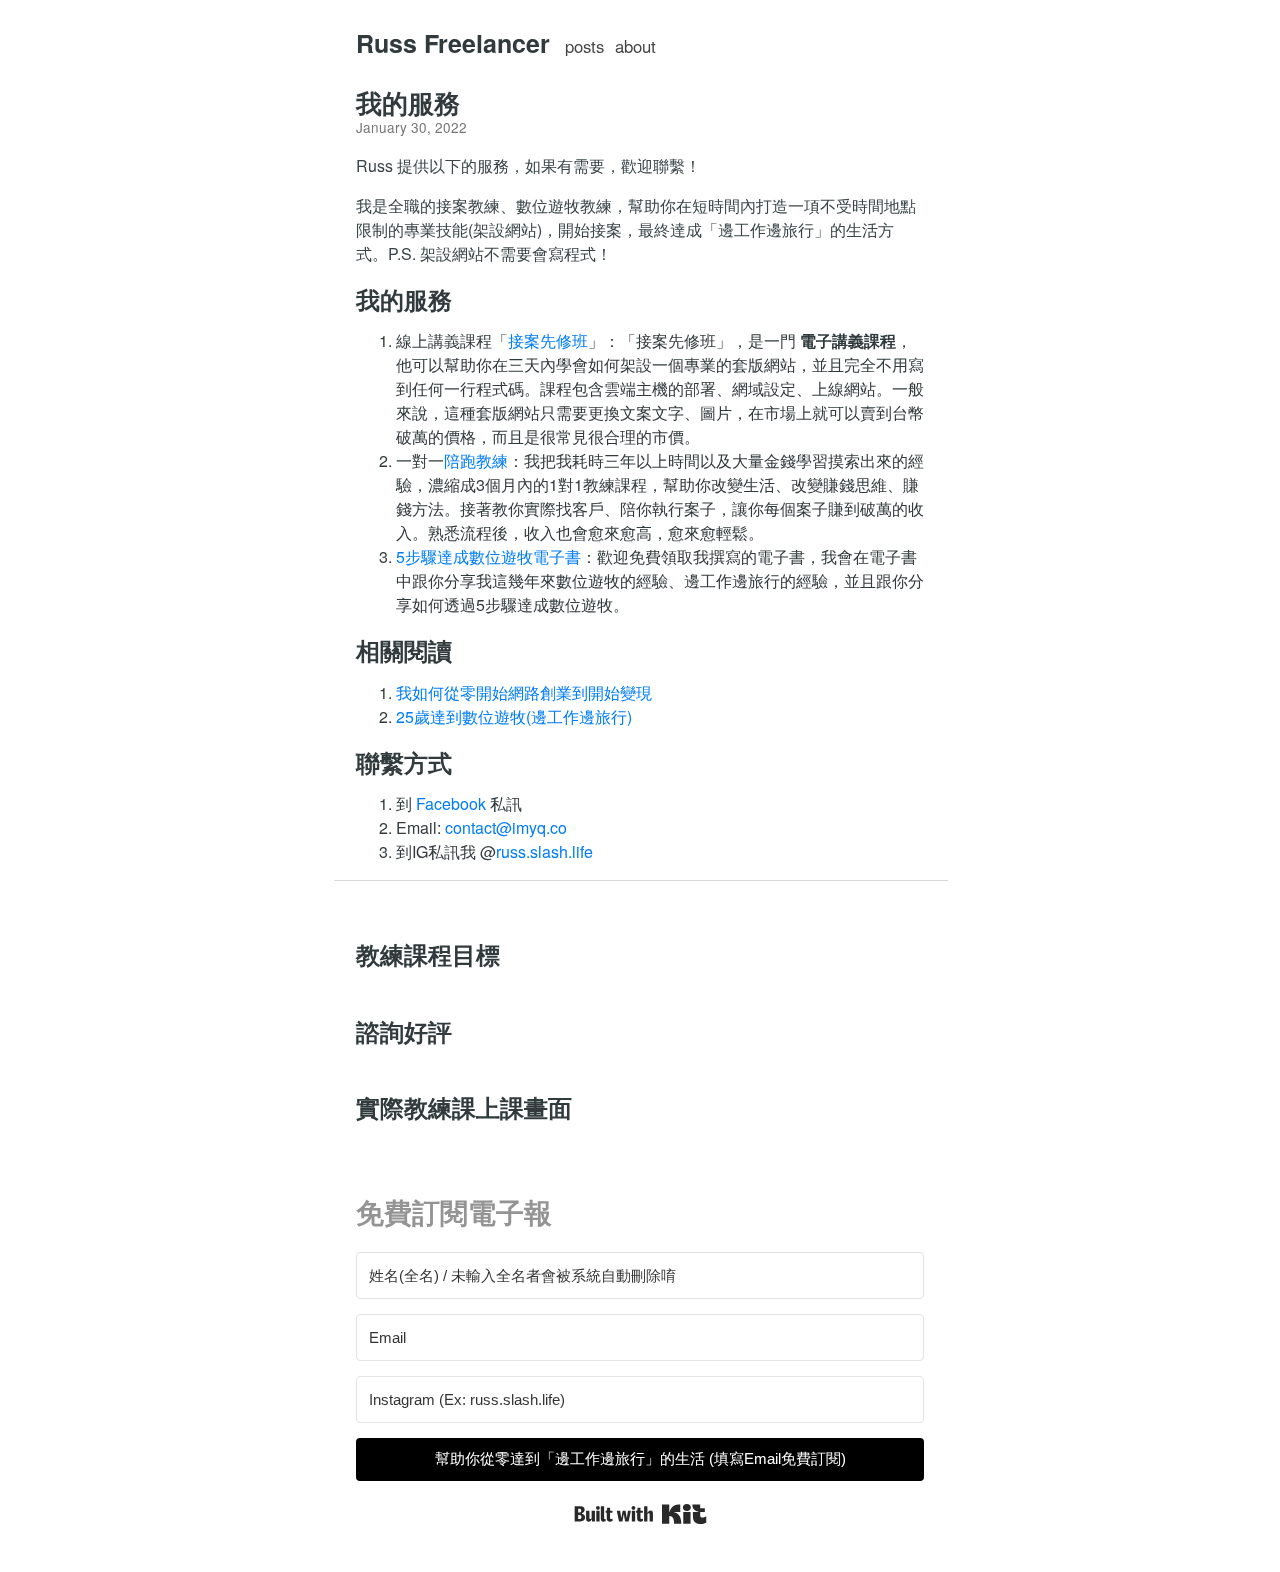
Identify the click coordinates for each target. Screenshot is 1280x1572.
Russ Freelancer (453, 43)
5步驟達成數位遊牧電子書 (488, 556)
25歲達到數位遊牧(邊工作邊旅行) (514, 716)
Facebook (451, 803)
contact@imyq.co (506, 827)
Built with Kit (640, 1514)
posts (584, 46)
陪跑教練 (476, 460)
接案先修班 (548, 340)
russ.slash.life (544, 851)
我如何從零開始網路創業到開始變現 (524, 692)
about (635, 46)
